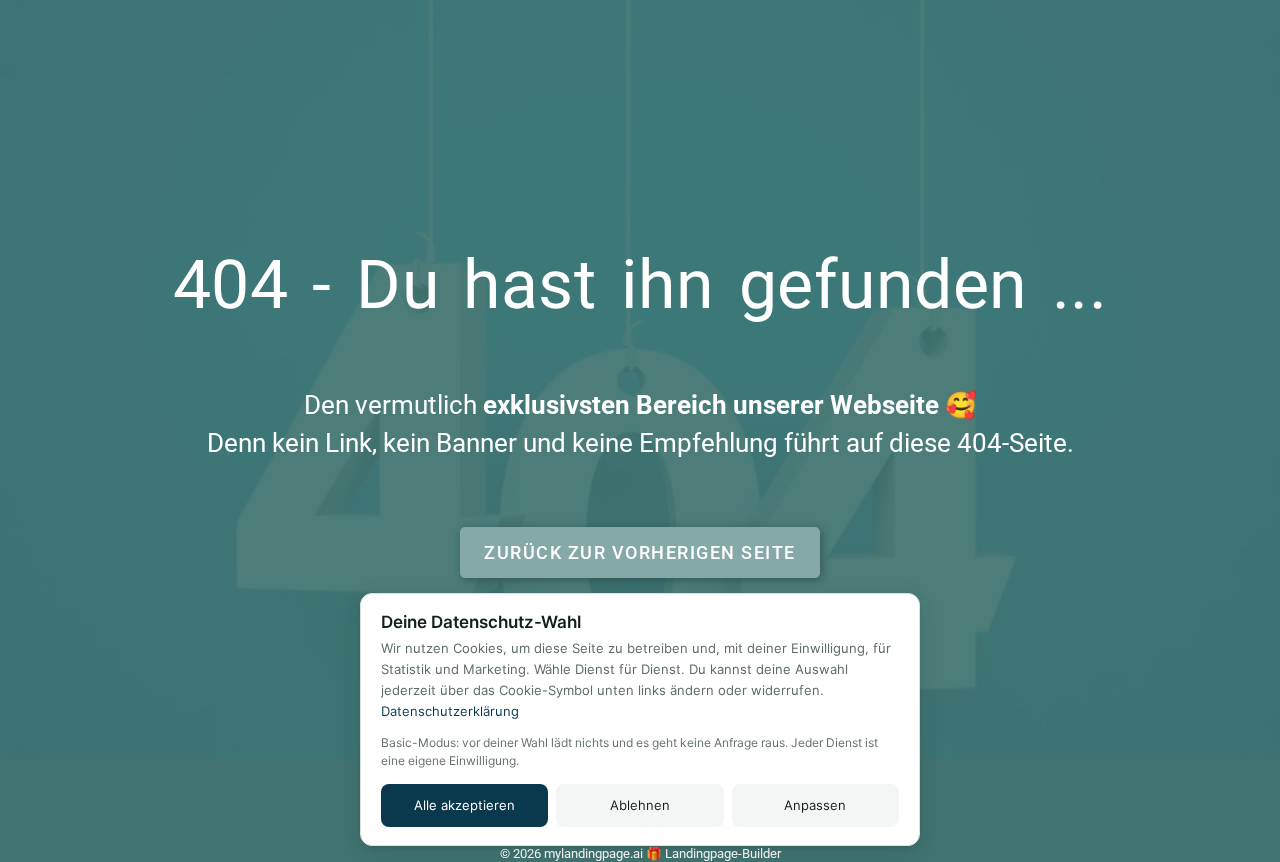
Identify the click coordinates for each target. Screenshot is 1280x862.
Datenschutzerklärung (450, 711)
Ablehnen (640, 805)
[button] (640, 552)
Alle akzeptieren (464, 805)
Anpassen (815, 805)
